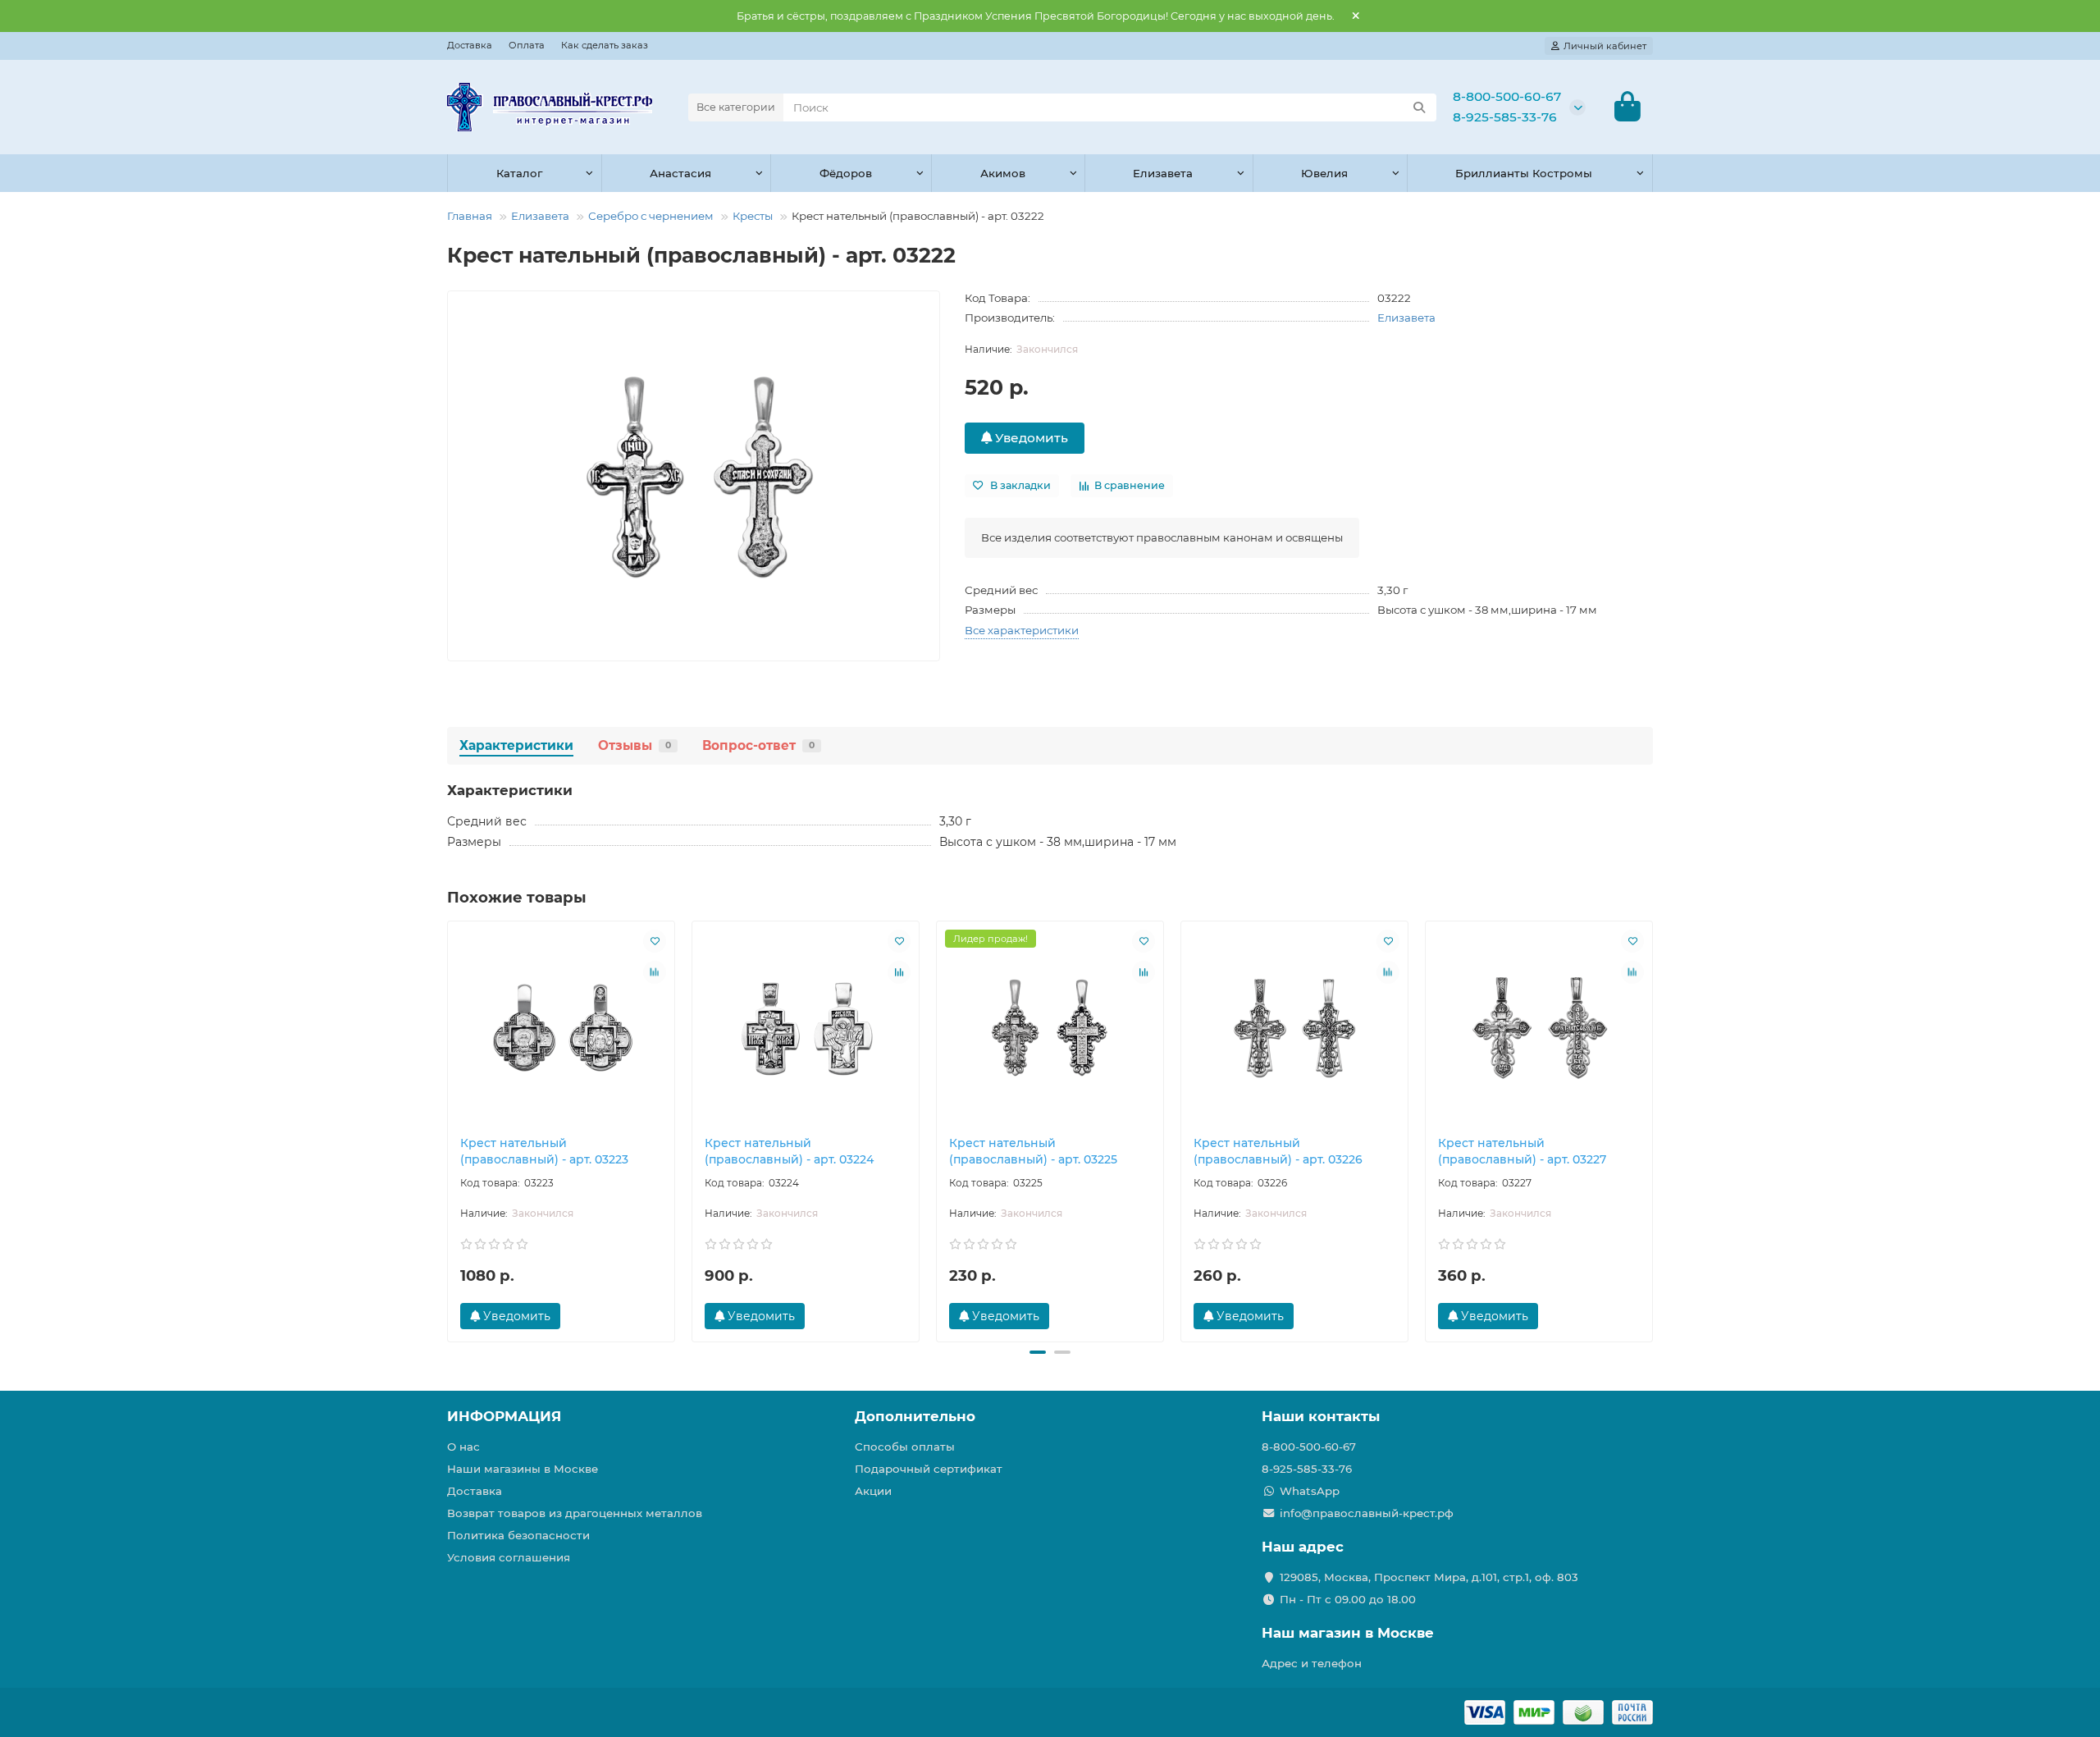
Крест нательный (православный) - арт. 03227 (1522, 1151)
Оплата (527, 45)
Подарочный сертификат (929, 1469)
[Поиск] (1419, 107)
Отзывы (635, 745)
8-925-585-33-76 (1505, 117)
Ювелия (1324, 173)
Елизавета (1163, 173)
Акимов (1003, 173)
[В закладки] (655, 941)
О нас (463, 1447)
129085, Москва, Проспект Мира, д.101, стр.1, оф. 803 (1429, 1577)
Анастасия (680, 173)
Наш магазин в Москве (1348, 1633)
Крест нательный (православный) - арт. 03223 (544, 1151)
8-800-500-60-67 (1507, 96)
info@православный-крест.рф (1367, 1513)
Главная (470, 216)
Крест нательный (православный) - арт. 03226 (1278, 1151)
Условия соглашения (509, 1557)
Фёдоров (846, 173)
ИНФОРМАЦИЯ (504, 1416)
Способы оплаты (905, 1447)
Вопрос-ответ (758, 745)
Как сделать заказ (605, 45)
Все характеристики (1022, 630)
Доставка (470, 45)
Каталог (519, 173)
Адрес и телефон (1312, 1663)
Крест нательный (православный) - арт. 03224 (789, 1151)
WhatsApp (1310, 1491)
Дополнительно (915, 1416)
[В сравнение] (655, 972)
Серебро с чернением (651, 216)
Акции (873, 1491)
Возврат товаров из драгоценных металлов (575, 1513)
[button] (449, 1129)
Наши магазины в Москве (523, 1469)
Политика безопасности (518, 1535)
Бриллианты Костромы (1524, 173)
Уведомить (1030, 438)
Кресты (753, 216)
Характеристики (516, 745)
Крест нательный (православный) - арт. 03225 (1033, 1151)
